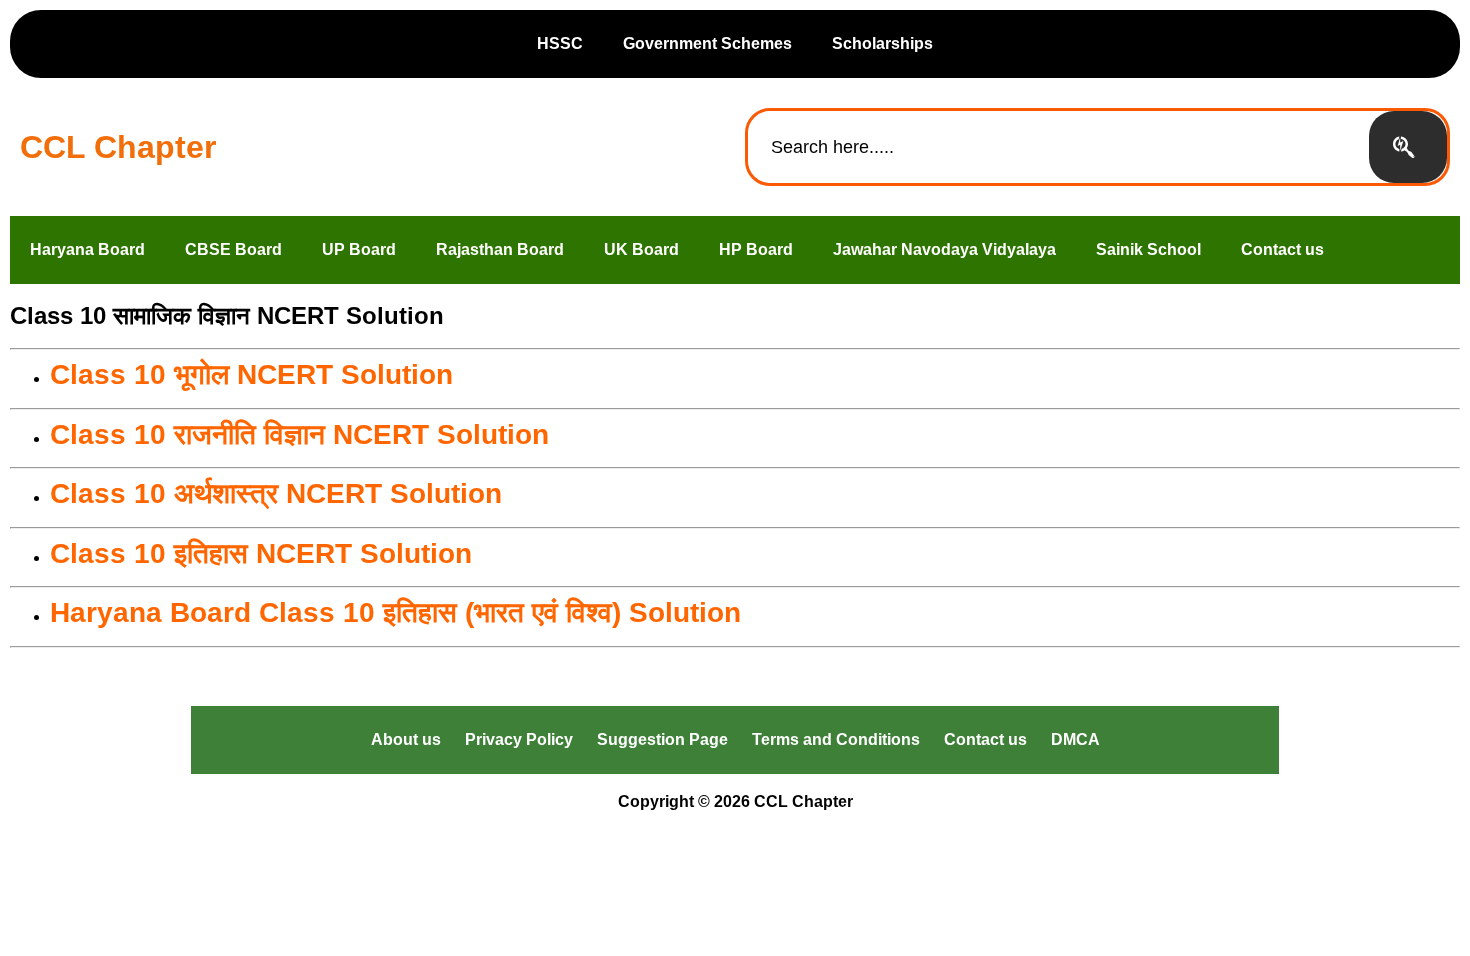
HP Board (756, 249)
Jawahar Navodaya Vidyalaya (944, 249)
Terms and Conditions (836, 739)
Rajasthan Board (500, 249)
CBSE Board (233, 249)
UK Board (641, 249)
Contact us (1282, 249)
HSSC (560, 43)
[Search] (1408, 147)
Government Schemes (707, 43)
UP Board (359, 249)
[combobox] (1058, 147)
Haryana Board (87, 249)
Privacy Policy (519, 739)
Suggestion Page (662, 739)
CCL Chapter (118, 147)
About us (406, 739)
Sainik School (1148, 249)
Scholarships (882, 43)
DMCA (1075, 739)
